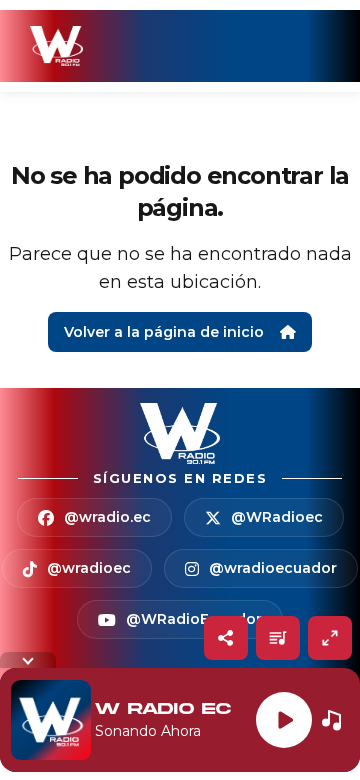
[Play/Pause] (284, 720)
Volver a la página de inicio (164, 332)
